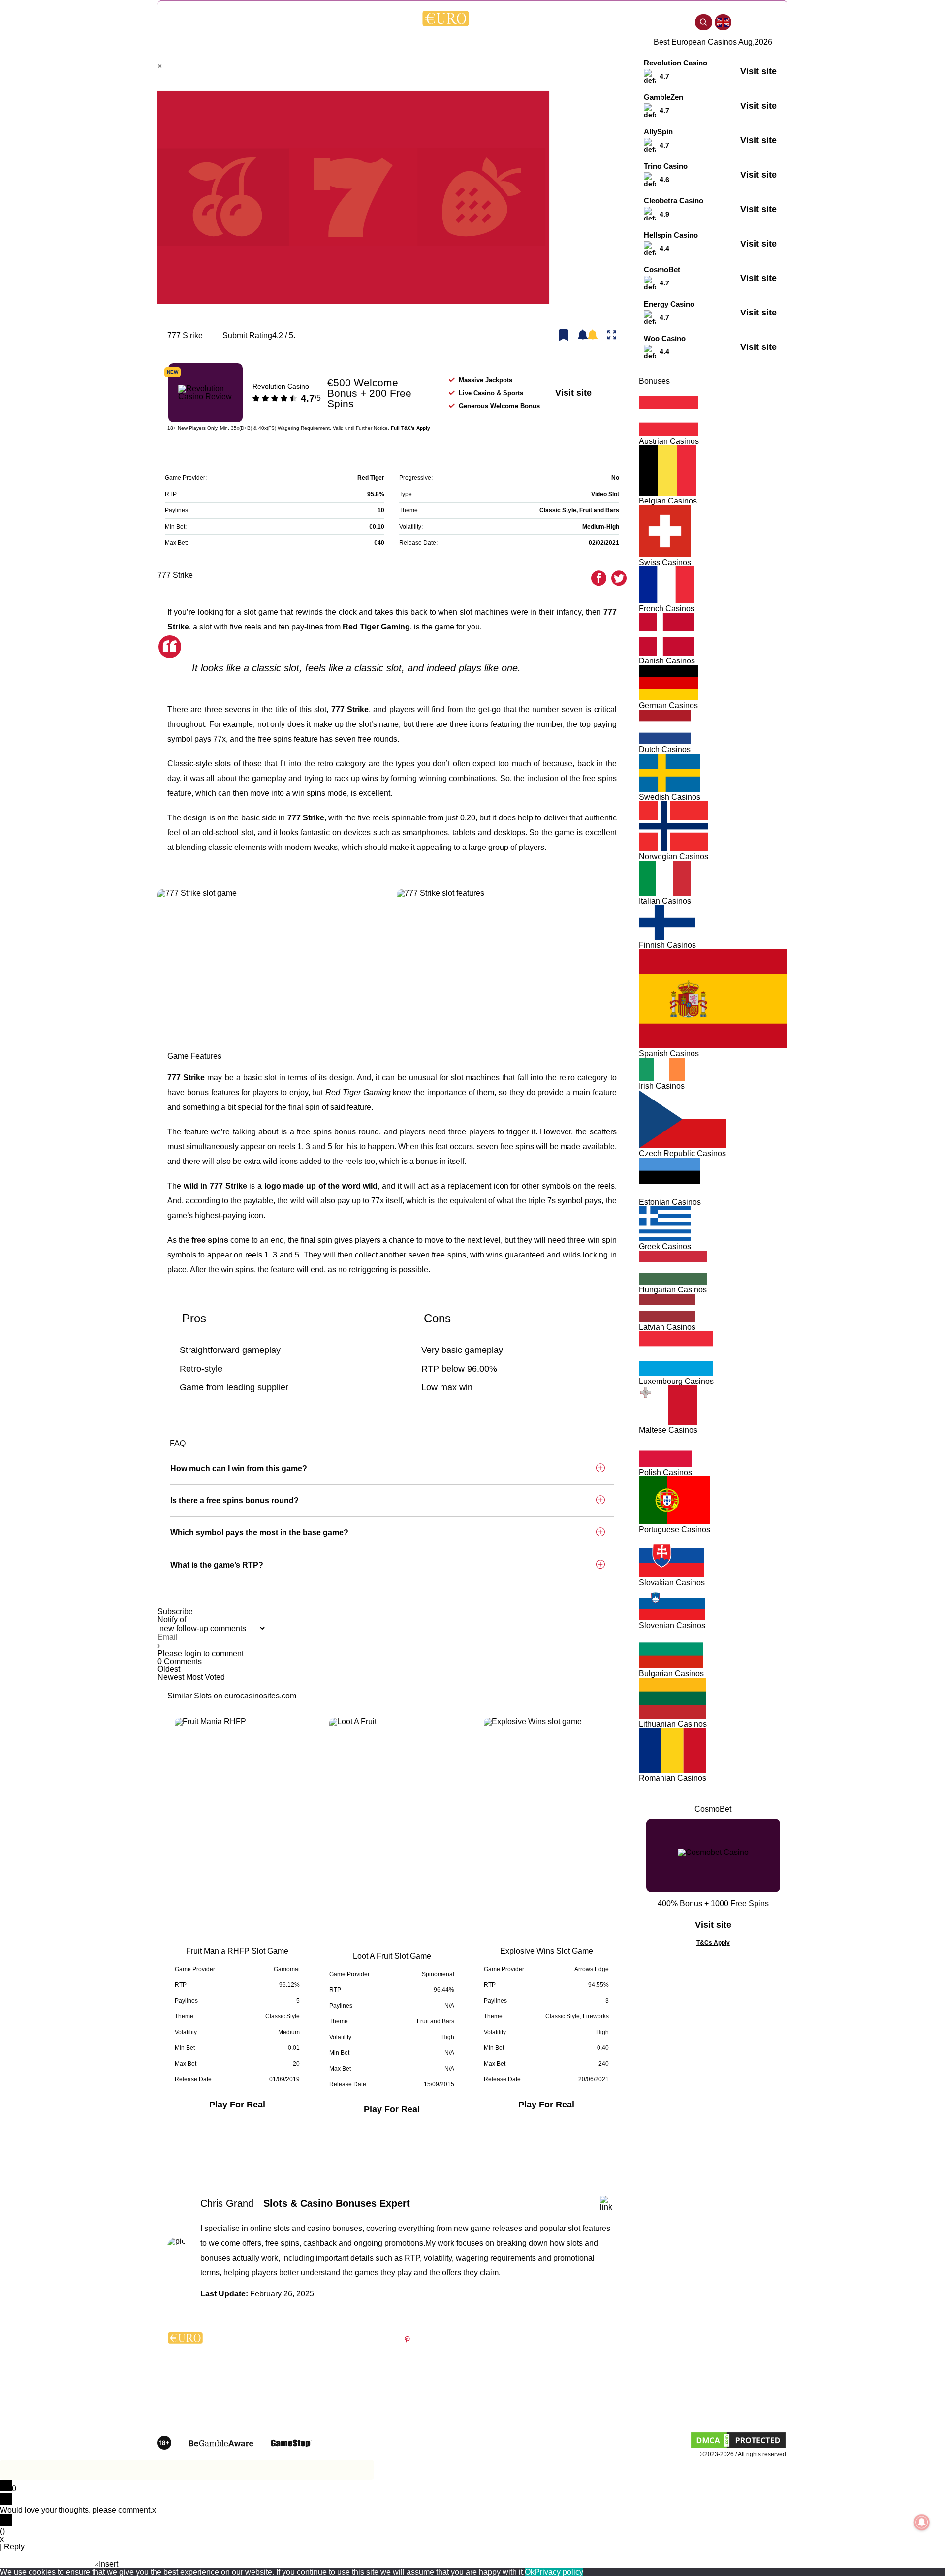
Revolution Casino (281, 386)
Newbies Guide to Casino (527, 2357)
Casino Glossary (513, 2371)
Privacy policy (559, 2572)
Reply (14, 2547)
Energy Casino (669, 304)
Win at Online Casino (520, 2386)
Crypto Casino (630, 22)
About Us (606, 2357)
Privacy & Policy (720, 2357)
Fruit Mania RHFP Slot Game (237, 1951)
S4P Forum (379, 22)
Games (268, 22)
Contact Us (713, 2386)
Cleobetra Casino (674, 201)
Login (588, 209)
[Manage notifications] (922, 2522)
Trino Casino (666, 166)
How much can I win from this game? (239, 1468)
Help (678, 22)
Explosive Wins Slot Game (547, 1951)
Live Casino (610, 2371)
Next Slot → (439, 2156)
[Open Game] (612, 336)
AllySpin (658, 132)
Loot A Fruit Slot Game (392, 1956)
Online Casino (563, 22)
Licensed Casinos (619, 2400)
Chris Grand (227, 2203)
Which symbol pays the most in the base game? (259, 1532)
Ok (530, 2572)
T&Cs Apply (713, 1943)
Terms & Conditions (726, 2371)
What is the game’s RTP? (217, 1565)
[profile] (752, 22)
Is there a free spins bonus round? (235, 1500)
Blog (241, 22)
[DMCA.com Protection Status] (738, 2447)
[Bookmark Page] (564, 336)
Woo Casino (665, 338)
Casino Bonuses (323, 22)
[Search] (704, 22)
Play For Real (237, 2105)
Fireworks (596, 2016)
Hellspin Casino (671, 235)
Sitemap (708, 2400)
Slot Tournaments (515, 2400)
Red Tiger (371, 478)
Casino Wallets (614, 2386)
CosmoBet (662, 269)
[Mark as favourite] (588, 336)
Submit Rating (247, 336)
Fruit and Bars (599, 510)
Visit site (573, 393)
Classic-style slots (199, 764)
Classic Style (558, 510)
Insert (109, 2564)
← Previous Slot (354, 2156)
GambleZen (663, 97)
